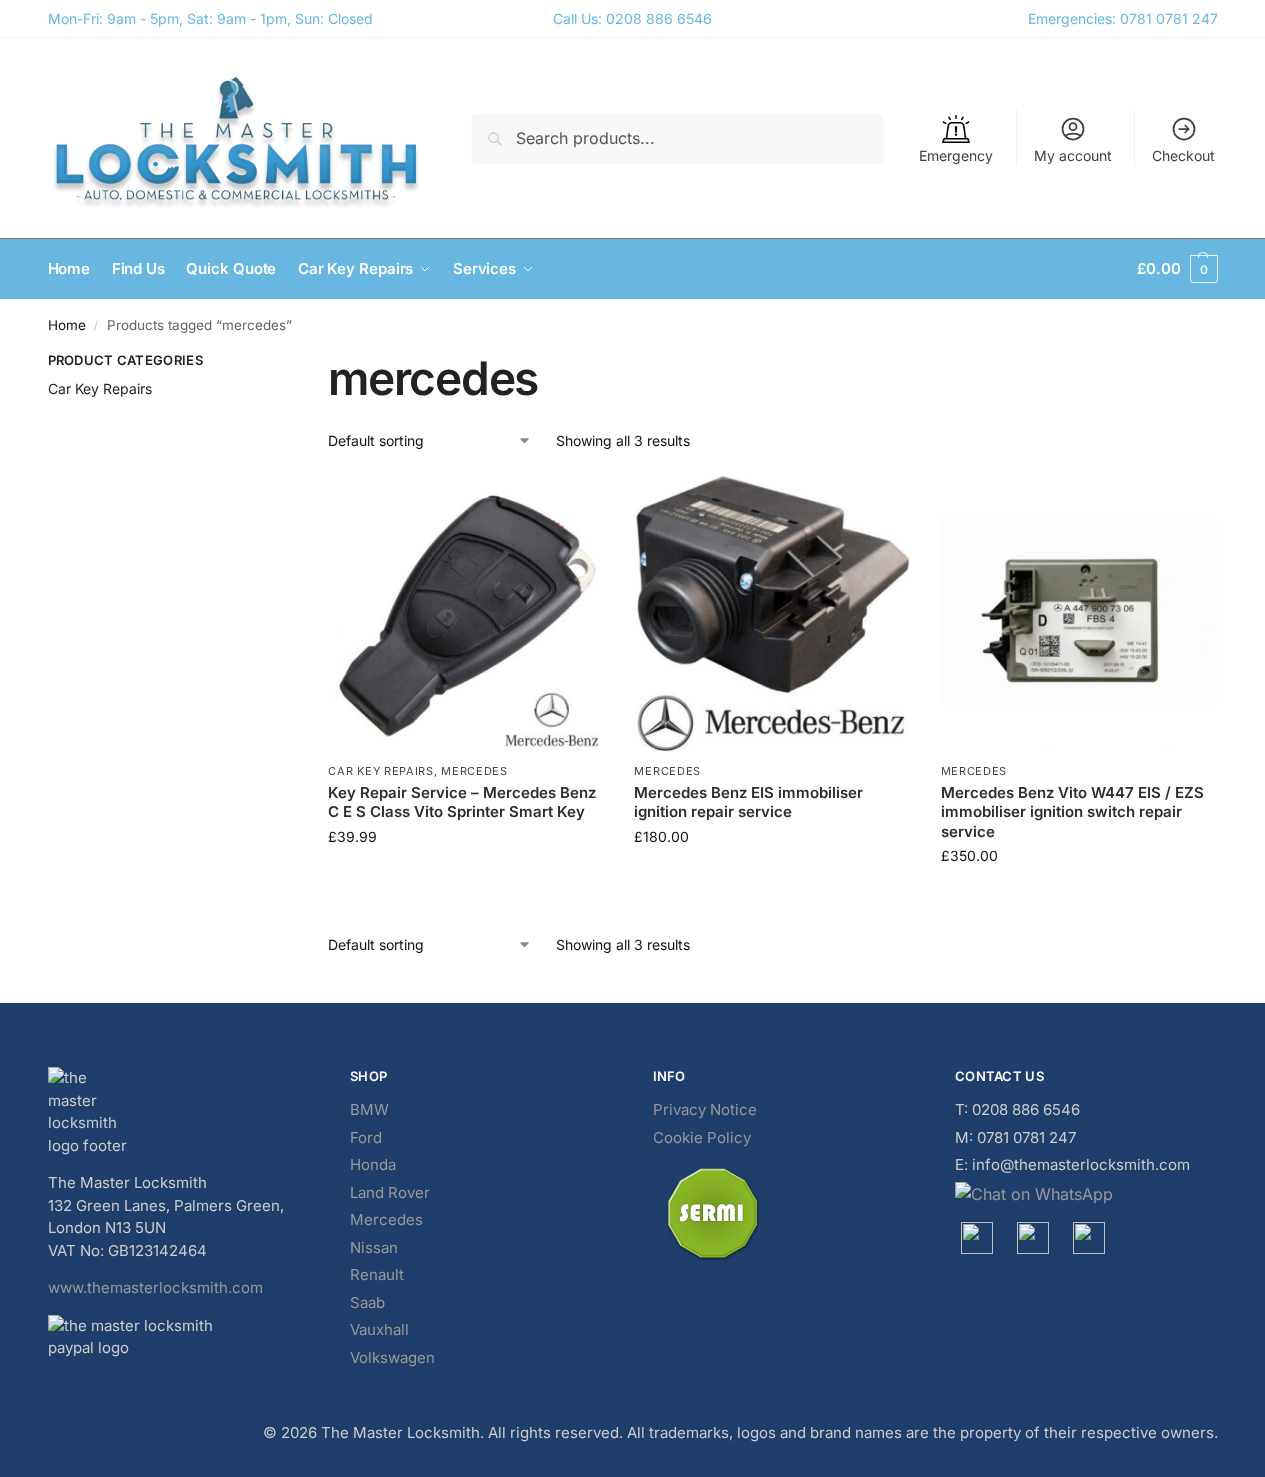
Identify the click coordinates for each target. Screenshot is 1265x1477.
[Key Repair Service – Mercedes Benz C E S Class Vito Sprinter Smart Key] (466, 613)
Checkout (1183, 155)
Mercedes (474, 771)
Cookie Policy (702, 1137)
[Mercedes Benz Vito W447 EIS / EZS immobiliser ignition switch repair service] (1079, 613)
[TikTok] (1089, 1238)
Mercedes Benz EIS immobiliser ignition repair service (748, 802)
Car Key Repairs (381, 771)
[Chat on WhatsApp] (1086, 1194)
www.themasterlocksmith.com (155, 1287)
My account (1073, 155)
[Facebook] (977, 1238)
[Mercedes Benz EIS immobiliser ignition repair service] (772, 613)
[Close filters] (252, 363)
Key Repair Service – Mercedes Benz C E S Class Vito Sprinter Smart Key (462, 802)
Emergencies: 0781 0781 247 (1123, 18)
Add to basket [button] (466, 878)
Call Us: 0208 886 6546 (632, 18)
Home (67, 325)
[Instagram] (1033, 1238)
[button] (1177, 269)
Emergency (956, 155)
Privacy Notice (705, 1109)
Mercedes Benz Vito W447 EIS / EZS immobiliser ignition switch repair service (1072, 812)
